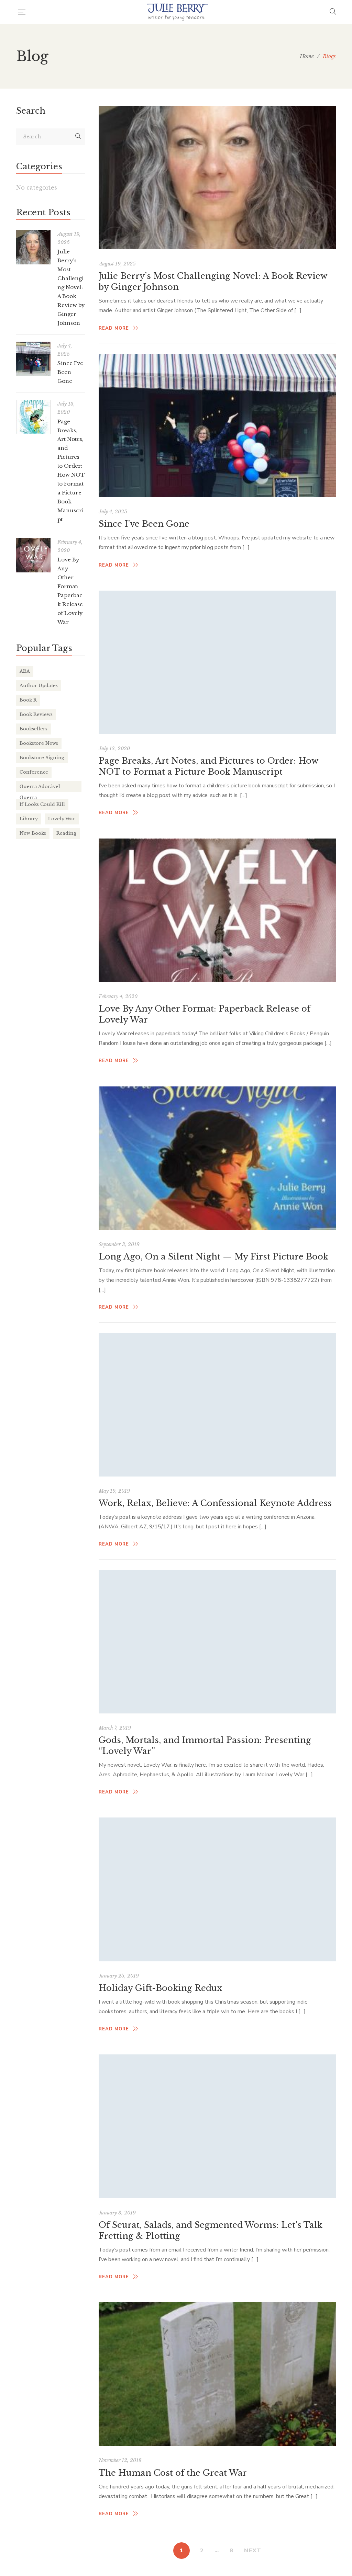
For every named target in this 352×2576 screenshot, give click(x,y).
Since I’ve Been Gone (144, 524)
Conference (34, 772)
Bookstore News (39, 743)
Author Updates (39, 686)
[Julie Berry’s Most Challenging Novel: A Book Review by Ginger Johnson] (217, 178)
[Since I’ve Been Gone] (217, 425)
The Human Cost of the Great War (173, 2473)
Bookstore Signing (42, 758)
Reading (66, 833)
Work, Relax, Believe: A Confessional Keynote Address (215, 1503)
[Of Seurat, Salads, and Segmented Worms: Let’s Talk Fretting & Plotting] (217, 2126)
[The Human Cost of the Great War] (217, 2374)
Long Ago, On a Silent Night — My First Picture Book (213, 1257)
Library (29, 819)
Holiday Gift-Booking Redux (160, 1988)
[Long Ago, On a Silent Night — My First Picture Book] (217, 1158)
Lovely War (62, 819)
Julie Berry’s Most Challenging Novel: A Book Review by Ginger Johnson (71, 287)
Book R (28, 700)
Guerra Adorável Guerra (40, 788)
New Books (33, 833)
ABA (25, 671)
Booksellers (34, 729)
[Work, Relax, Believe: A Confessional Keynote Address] (217, 1405)
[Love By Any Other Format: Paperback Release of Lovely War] (217, 910)
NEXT (253, 2551)
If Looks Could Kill (42, 804)
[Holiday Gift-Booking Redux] (217, 1889)
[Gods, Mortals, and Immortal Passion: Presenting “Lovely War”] (217, 1642)
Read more (114, 328)
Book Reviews (36, 714)
